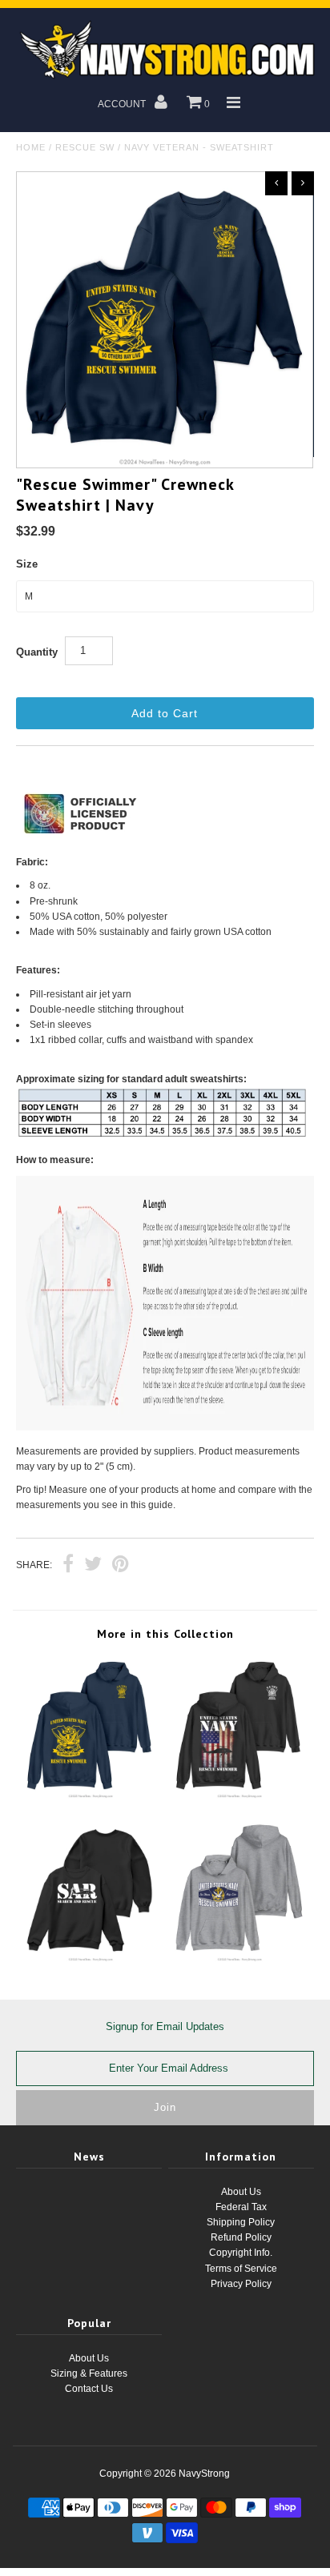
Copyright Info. (241, 2253)
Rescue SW (85, 147)
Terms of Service (241, 2269)
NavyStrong (204, 2474)
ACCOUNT (123, 104)
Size (27, 564)
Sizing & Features (89, 2373)
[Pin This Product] (121, 1566)
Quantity (37, 652)
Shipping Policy (241, 2222)
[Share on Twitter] (93, 1566)
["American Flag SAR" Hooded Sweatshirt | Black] (239, 1796)
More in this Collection (165, 1634)
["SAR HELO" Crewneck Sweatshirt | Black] (91, 1959)
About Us (241, 2192)
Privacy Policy (241, 2284)
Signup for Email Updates (165, 2026)
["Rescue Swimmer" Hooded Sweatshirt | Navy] (91, 1796)
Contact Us (89, 2389)
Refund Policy (241, 2237)
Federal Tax (241, 2207)
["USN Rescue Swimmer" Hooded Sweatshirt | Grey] (239, 1959)
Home (31, 147)
